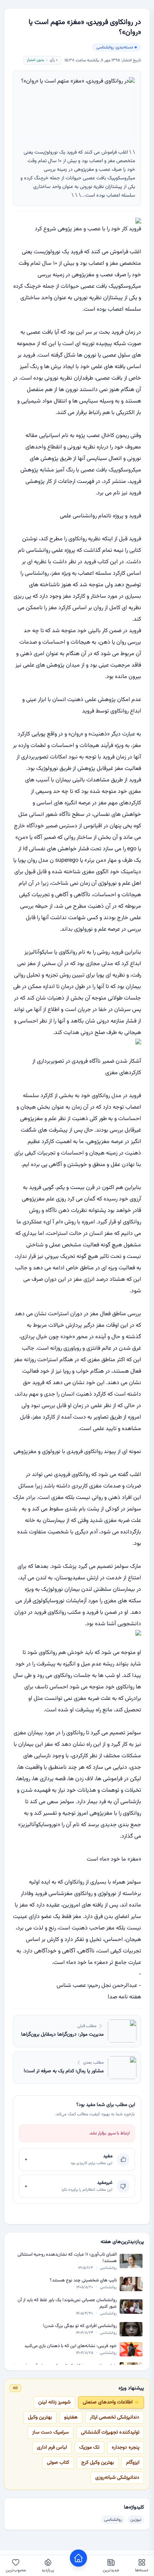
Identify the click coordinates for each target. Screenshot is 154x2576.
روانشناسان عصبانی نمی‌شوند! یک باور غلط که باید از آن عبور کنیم (67, 2304)
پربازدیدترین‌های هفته (122, 2242)
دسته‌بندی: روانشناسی (115, 47)
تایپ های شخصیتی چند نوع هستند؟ (83, 2281)
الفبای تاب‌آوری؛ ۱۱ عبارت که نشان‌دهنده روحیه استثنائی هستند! (67, 2258)
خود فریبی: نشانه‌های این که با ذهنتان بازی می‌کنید (71, 2346)
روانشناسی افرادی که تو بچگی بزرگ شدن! (80, 2326)
